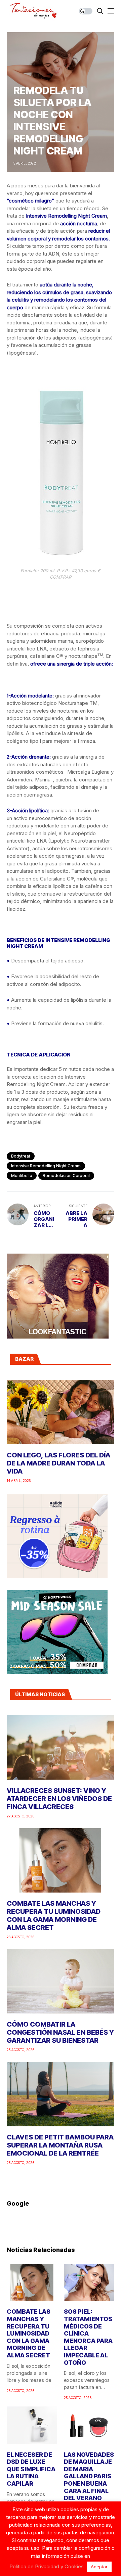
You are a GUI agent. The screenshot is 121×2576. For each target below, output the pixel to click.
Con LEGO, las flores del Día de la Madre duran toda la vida (58, 1463)
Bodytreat (21, 1156)
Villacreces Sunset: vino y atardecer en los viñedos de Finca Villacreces (59, 1799)
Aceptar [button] (99, 2567)
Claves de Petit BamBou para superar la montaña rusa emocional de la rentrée (60, 2145)
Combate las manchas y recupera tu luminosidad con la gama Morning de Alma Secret (54, 1915)
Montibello (22, 1176)
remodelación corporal (66, 1176)
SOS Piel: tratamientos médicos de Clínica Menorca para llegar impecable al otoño (88, 2337)
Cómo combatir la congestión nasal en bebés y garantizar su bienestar (60, 2032)
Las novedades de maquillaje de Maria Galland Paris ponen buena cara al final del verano (89, 2476)
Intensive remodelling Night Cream (46, 1166)
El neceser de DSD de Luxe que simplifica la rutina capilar (31, 2469)
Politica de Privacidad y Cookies (47, 2566)
